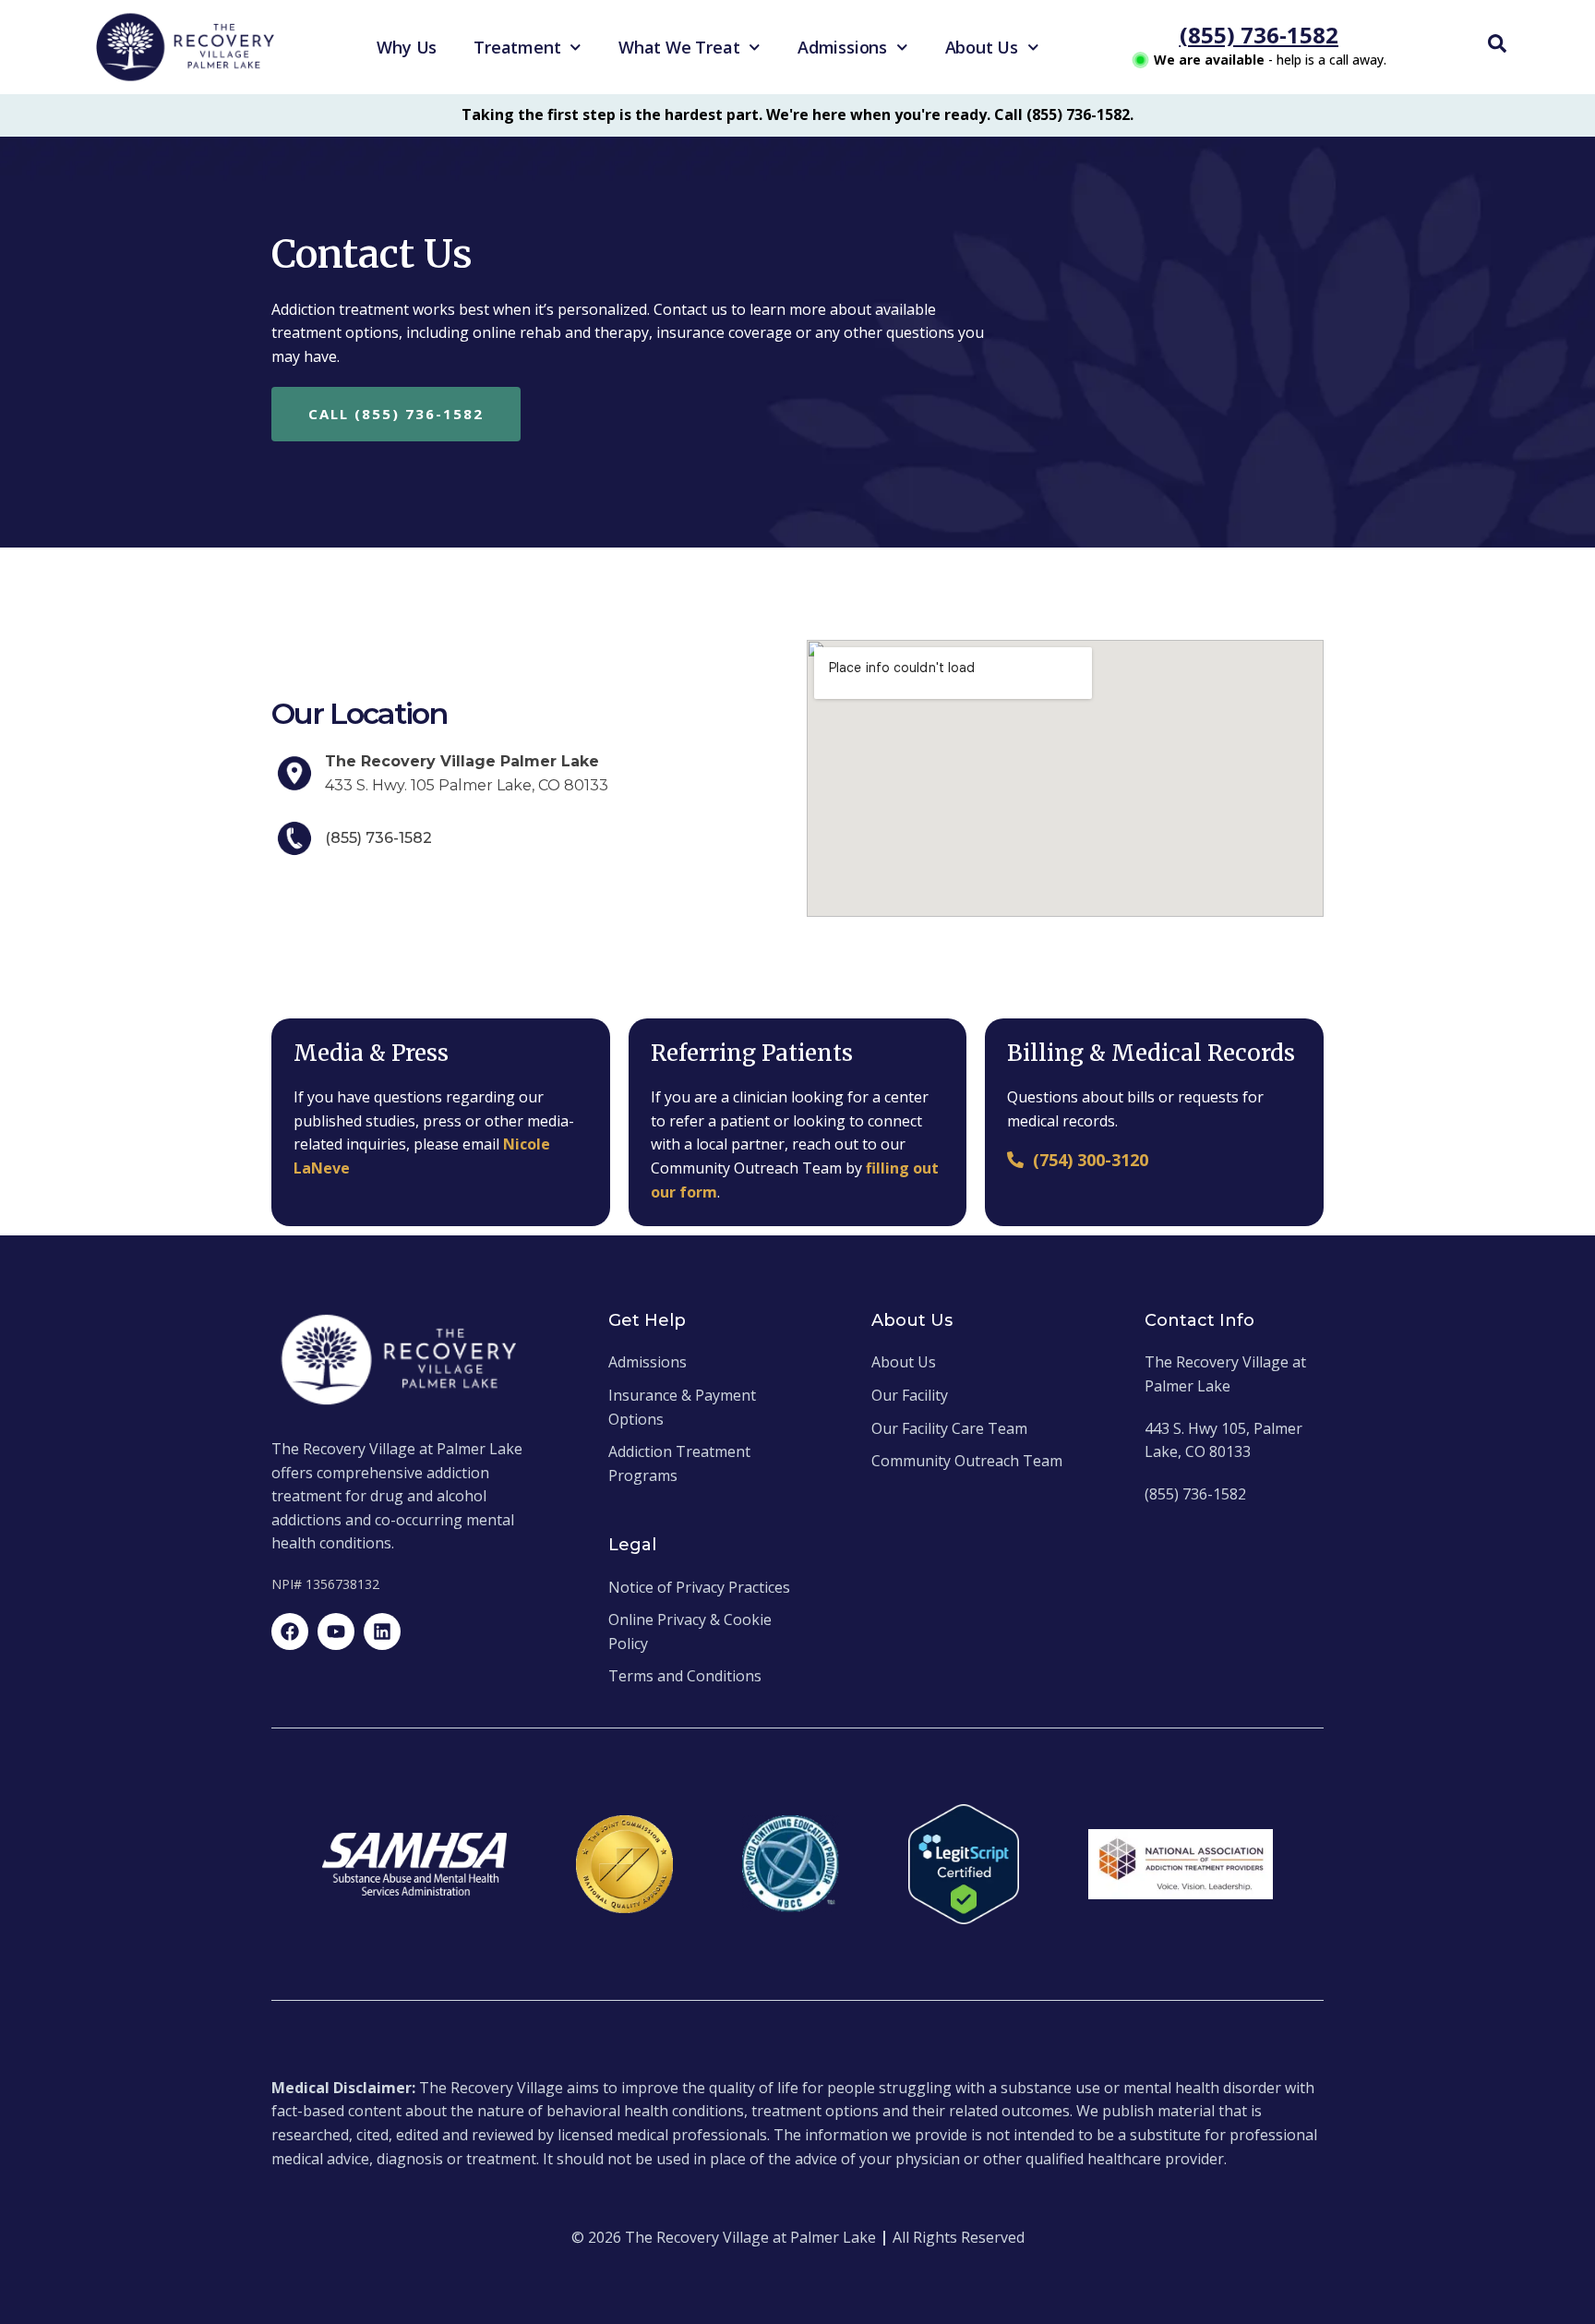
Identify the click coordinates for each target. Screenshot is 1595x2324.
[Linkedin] (382, 1632)
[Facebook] (290, 1632)
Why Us (407, 47)
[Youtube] (336, 1632)
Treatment (517, 47)
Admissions (842, 47)
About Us (982, 47)
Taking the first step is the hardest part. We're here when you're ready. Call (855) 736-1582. (797, 114)
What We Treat (679, 47)
